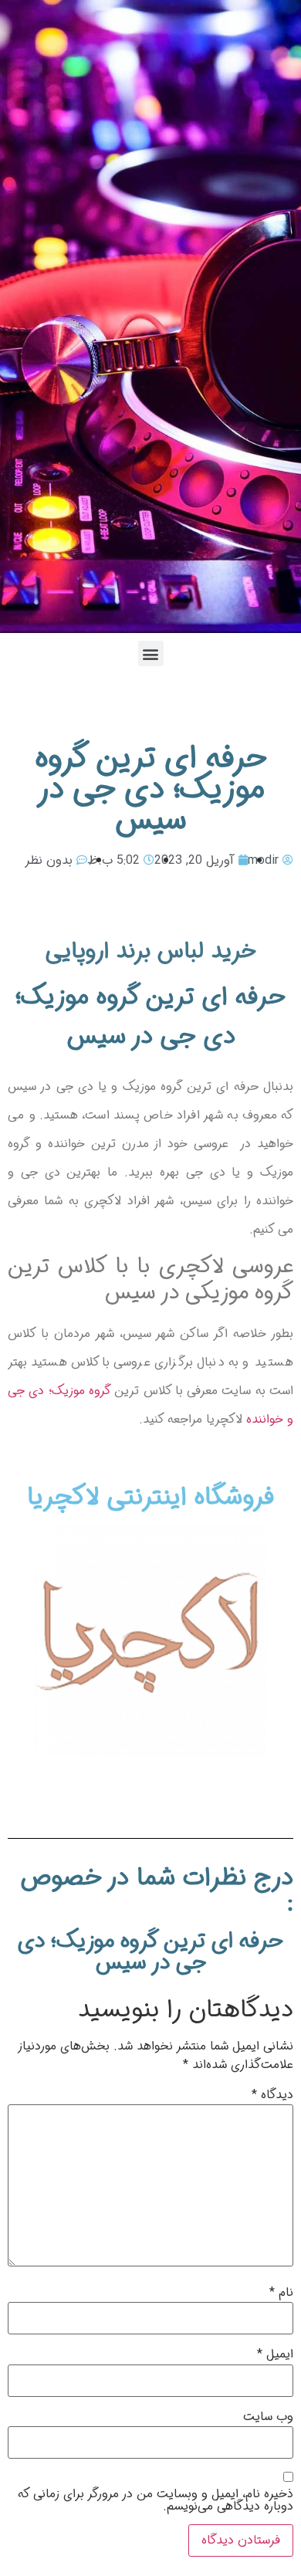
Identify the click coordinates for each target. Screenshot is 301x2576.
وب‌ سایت (268, 2417)
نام (281, 2293)
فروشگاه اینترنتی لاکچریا (150, 1498)
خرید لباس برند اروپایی (151, 951)
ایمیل (275, 2354)
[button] (151, 653)
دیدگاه (272, 2095)
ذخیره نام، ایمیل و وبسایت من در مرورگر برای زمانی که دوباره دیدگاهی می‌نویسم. (156, 2500)
